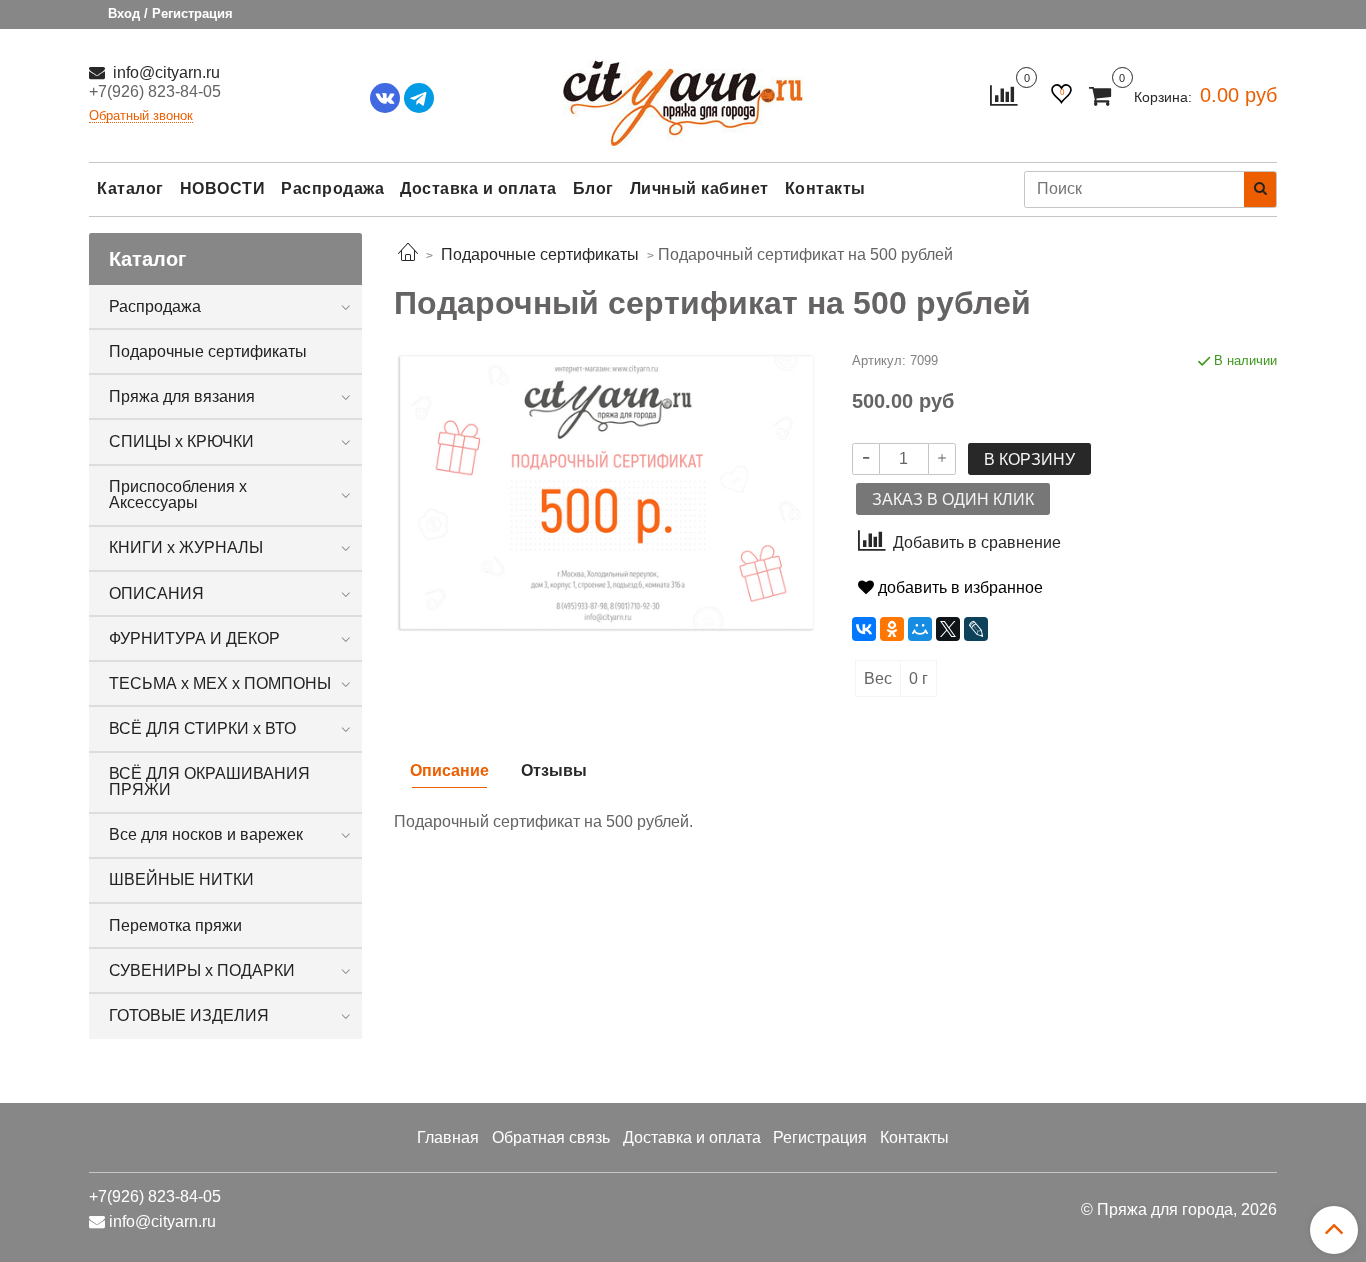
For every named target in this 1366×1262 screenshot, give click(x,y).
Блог (593, 188)
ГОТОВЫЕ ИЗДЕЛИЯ (189, 1015)
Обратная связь (551, 1137)
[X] (948, 629)
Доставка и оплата (478, 188)
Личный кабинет (699, 188)
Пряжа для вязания (182, 396)
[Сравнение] (1003, 94)
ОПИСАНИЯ (156, 593)
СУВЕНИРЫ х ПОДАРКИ (202, 970)
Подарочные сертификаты (208, 351)
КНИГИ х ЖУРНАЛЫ (186, 547)
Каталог (130, 188)
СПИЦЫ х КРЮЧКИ (181, 441)
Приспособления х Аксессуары (178, 494)
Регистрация (820, 1137)
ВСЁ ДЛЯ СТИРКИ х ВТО (202, 728)
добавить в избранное (958, 587)
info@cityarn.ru (164, 72)
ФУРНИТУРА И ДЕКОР (194, 638)
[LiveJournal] (976, 629)
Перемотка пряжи (175, 925)
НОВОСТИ (223, 188)
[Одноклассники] (892, 629)
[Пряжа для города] (683, 90)
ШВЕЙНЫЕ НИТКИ (181, 879)
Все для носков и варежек (206, 834)
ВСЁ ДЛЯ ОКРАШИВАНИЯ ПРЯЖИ (209, 781)
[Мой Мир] (920, 629)
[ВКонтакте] (864, 629)
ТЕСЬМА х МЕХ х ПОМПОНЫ (220, 683)
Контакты (825, 188)
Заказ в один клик (953, 499)
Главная (448, 1137)
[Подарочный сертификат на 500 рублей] (606, 491)
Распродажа (332, 188)
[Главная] (408, 254)
